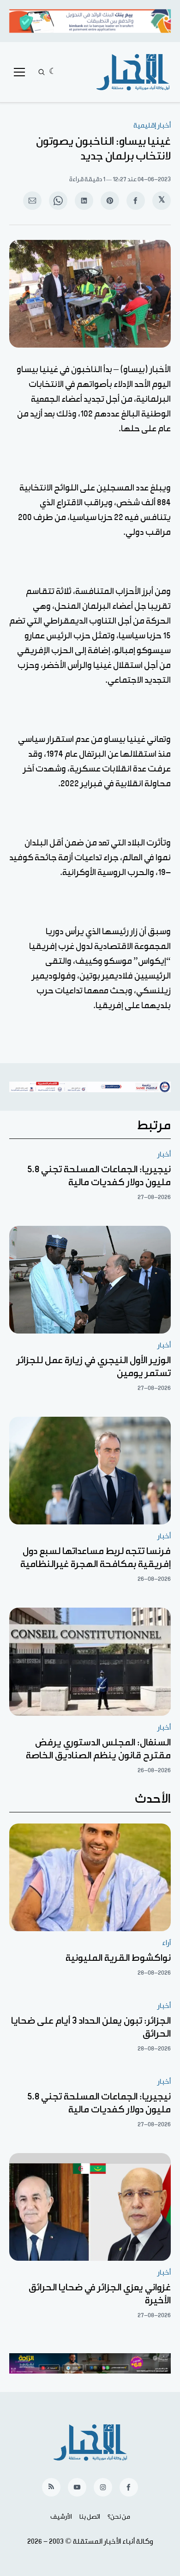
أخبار (164, 1154)
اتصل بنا (90, 2517)
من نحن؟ (119, 2517)
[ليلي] (53, 72)
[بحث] (42, 72)
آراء (166, 1943)
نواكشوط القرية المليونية (118, 1958)
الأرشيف (61, 2517)
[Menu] (19, 72)
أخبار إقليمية (152, 125)
